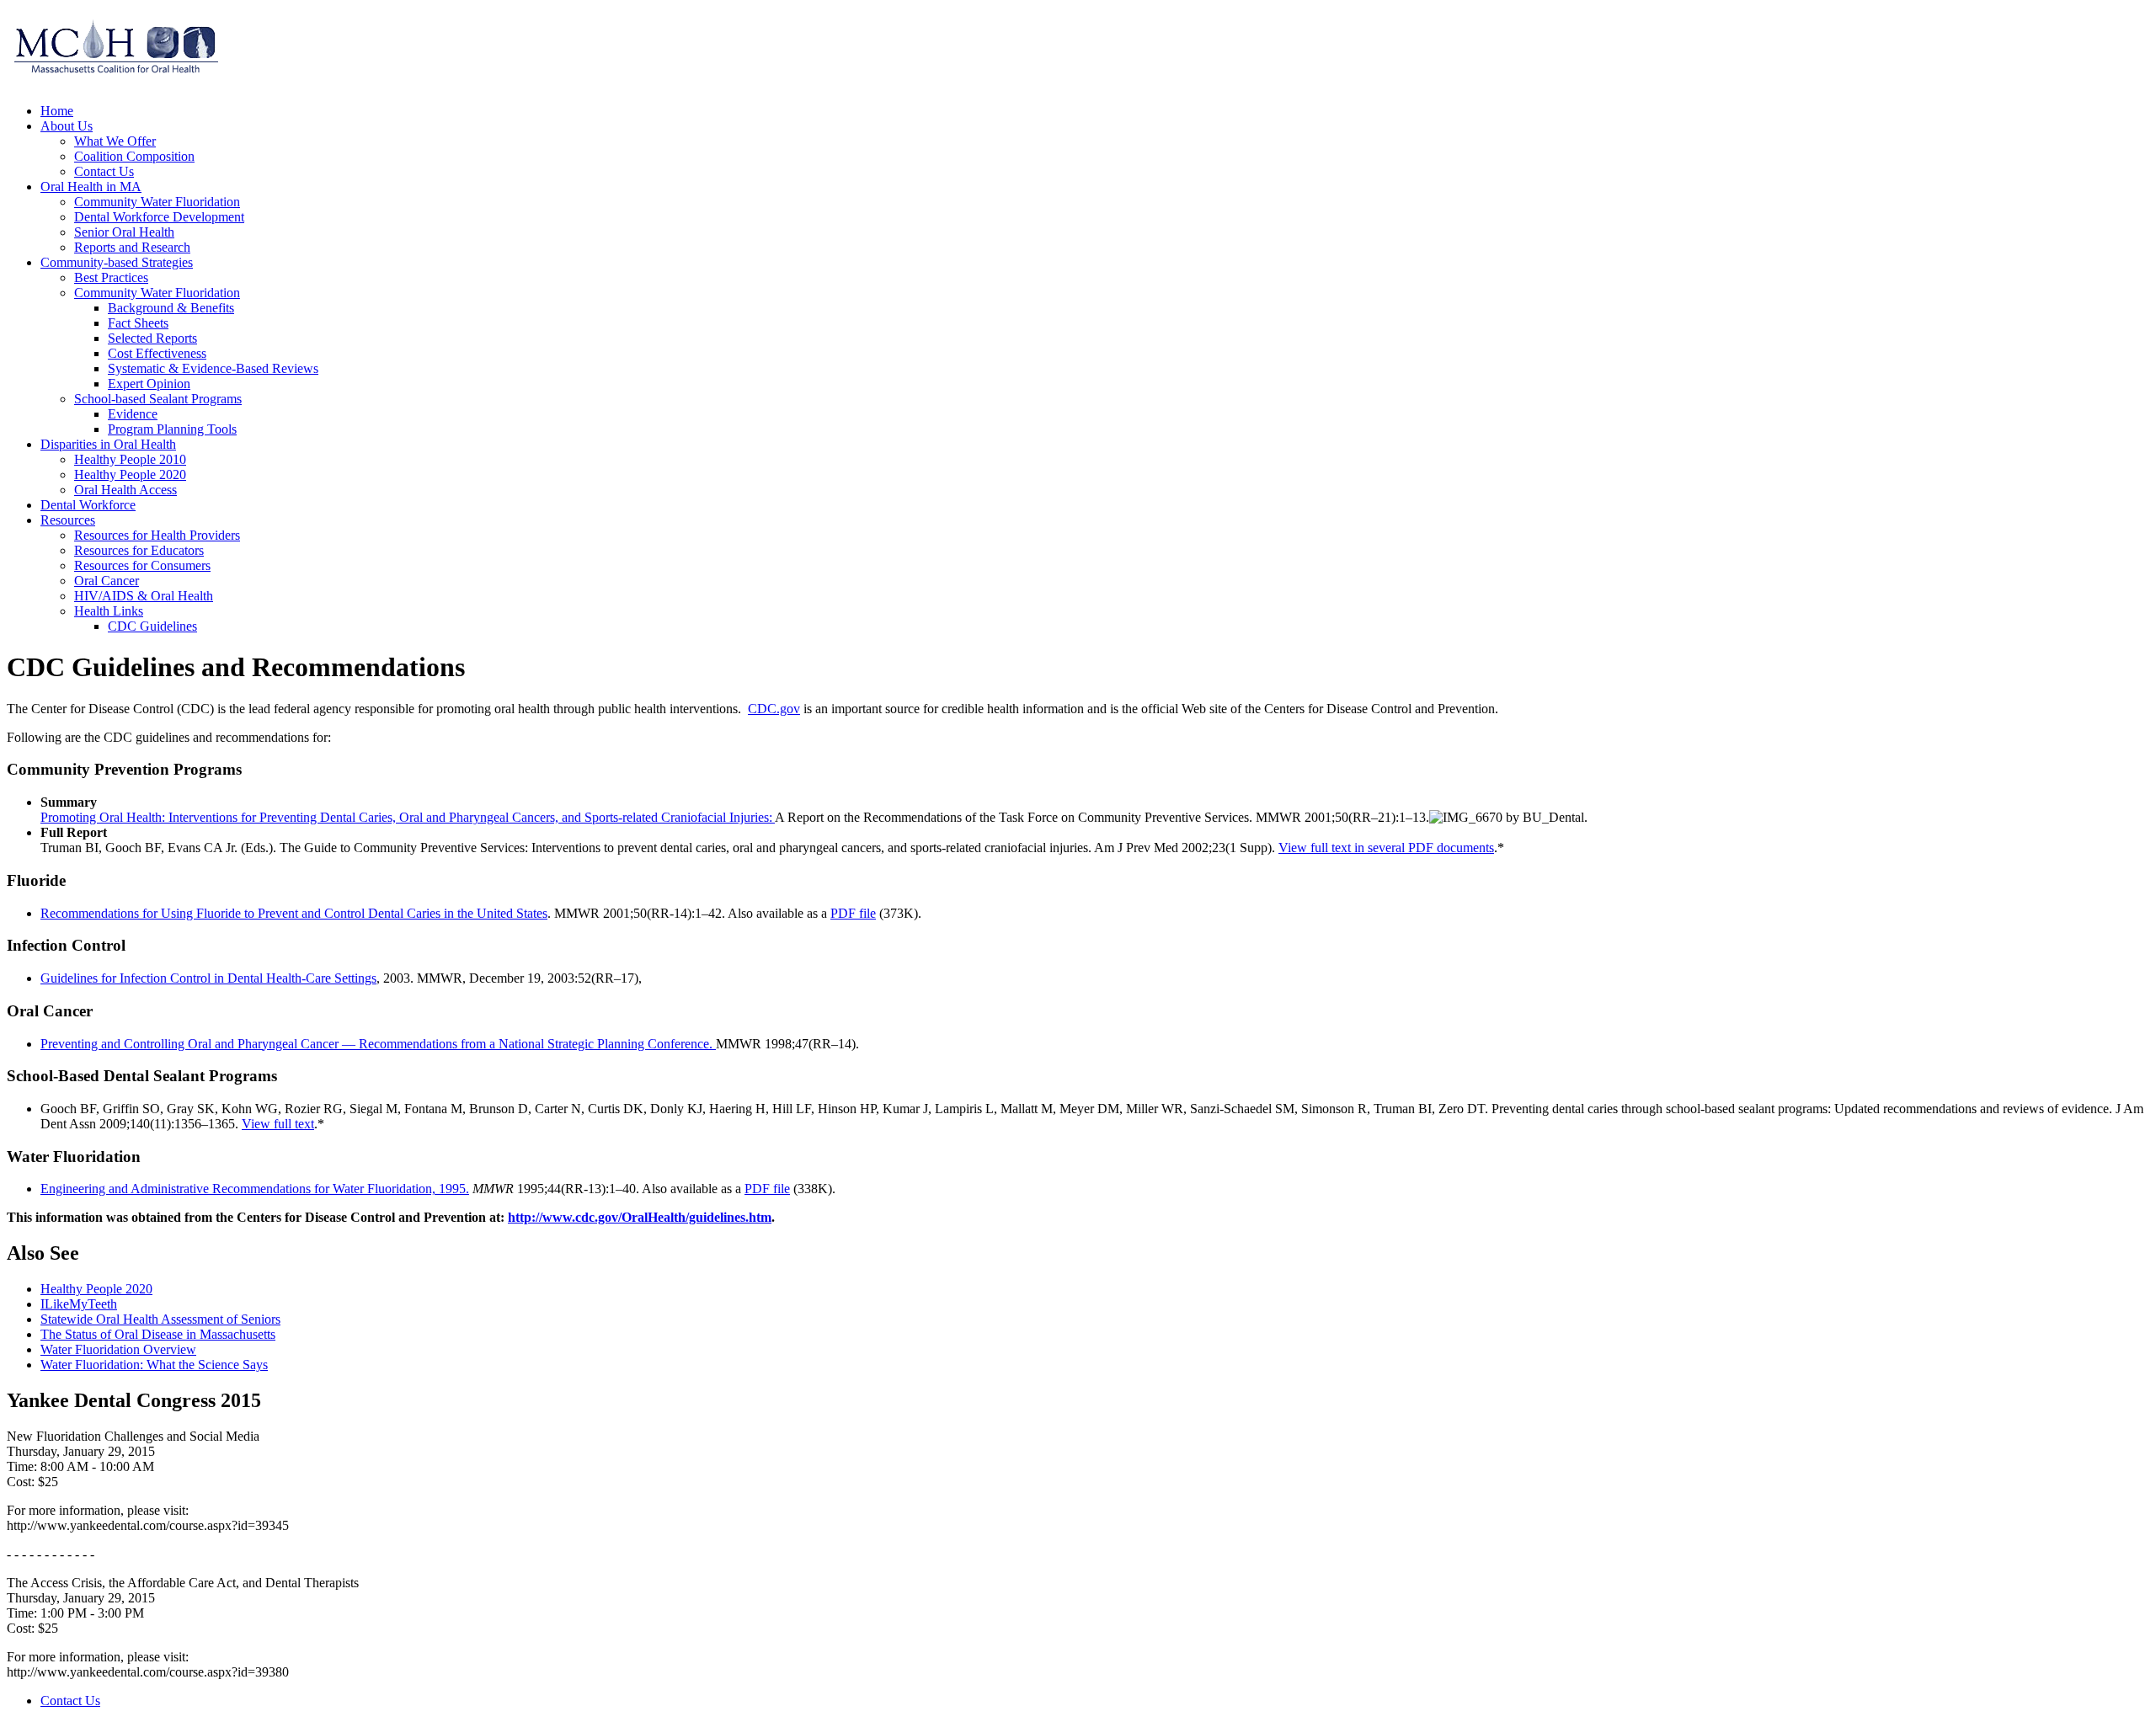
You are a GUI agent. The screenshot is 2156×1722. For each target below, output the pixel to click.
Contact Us (104, 171)
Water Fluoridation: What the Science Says (154, 1365)
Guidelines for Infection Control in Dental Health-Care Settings (208, 978)
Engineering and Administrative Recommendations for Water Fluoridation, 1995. (255, 1189)
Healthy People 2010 (130, 459)
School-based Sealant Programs (158, 399)
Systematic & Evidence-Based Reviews (213, 368)
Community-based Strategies (117, 262)
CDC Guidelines (152, 626)
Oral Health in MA (91, 187)
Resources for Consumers (142, 565)
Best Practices (111, 277)
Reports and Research (132, 247)
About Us (67, 126)
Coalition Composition (134, 156)
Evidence (133, 414)
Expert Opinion (149, 384)
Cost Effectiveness (157, 353)
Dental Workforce (88, 505)
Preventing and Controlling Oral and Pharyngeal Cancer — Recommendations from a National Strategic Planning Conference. (378, 1044)
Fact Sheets (138, 323)
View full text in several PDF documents (1386, 848)
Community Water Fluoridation (157, 202)
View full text (278, 1124)
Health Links (109, 611)
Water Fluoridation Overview (118, 1349)
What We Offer (115, 141)
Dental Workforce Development (159, 217)
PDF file (853, 913)
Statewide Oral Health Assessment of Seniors (160, 1319)
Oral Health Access (125, 490)
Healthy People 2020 (130, 474)
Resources (68, 520)
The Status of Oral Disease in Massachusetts (158, 1334)
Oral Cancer (107, 581)
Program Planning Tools (172, 429)
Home (57, 111)
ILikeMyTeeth (79, 1304)
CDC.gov (774, 709)
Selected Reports (152, 338)
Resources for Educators (139, 550)
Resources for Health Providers (157, 535)
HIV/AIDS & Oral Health (144, 596)
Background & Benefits (171, 308)
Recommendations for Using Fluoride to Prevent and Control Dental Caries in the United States (294, 913)
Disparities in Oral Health (108, 444)
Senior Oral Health (124, 232)
